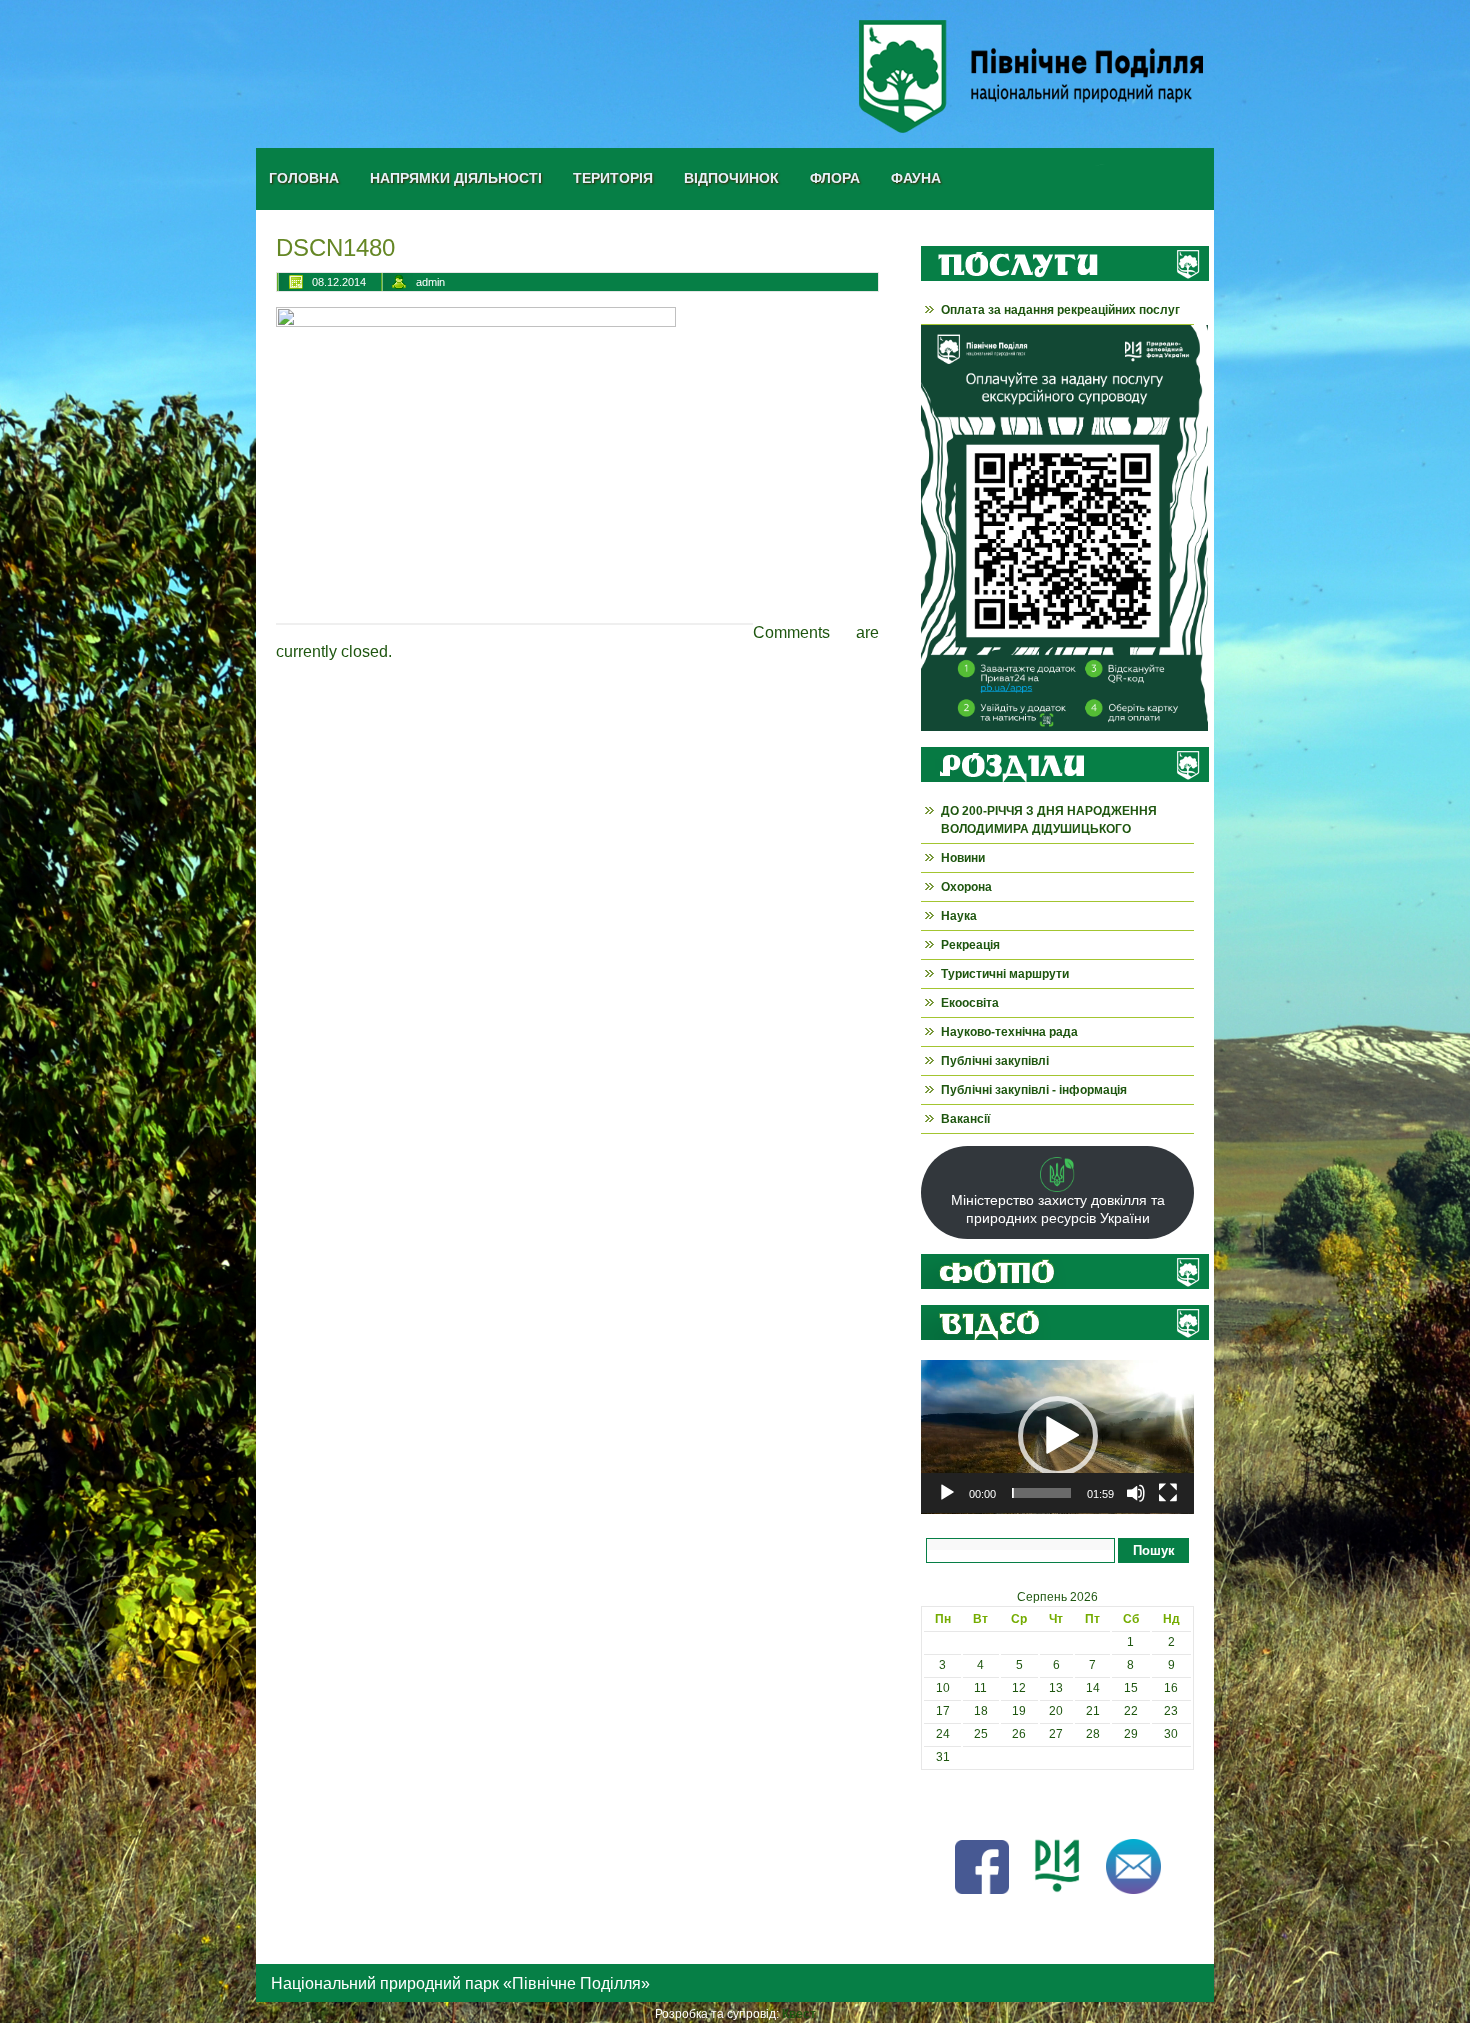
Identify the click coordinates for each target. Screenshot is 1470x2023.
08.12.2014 (339, 282)
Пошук (1154, 1550)
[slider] (1041, 1493)
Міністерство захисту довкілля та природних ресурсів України (1058, 1209)
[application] (1057, 1437)
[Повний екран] (1168, 1493)
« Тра (936, 1803)
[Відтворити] (947, 1493)
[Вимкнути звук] (1136, 1493)
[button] (1058, 1436)
